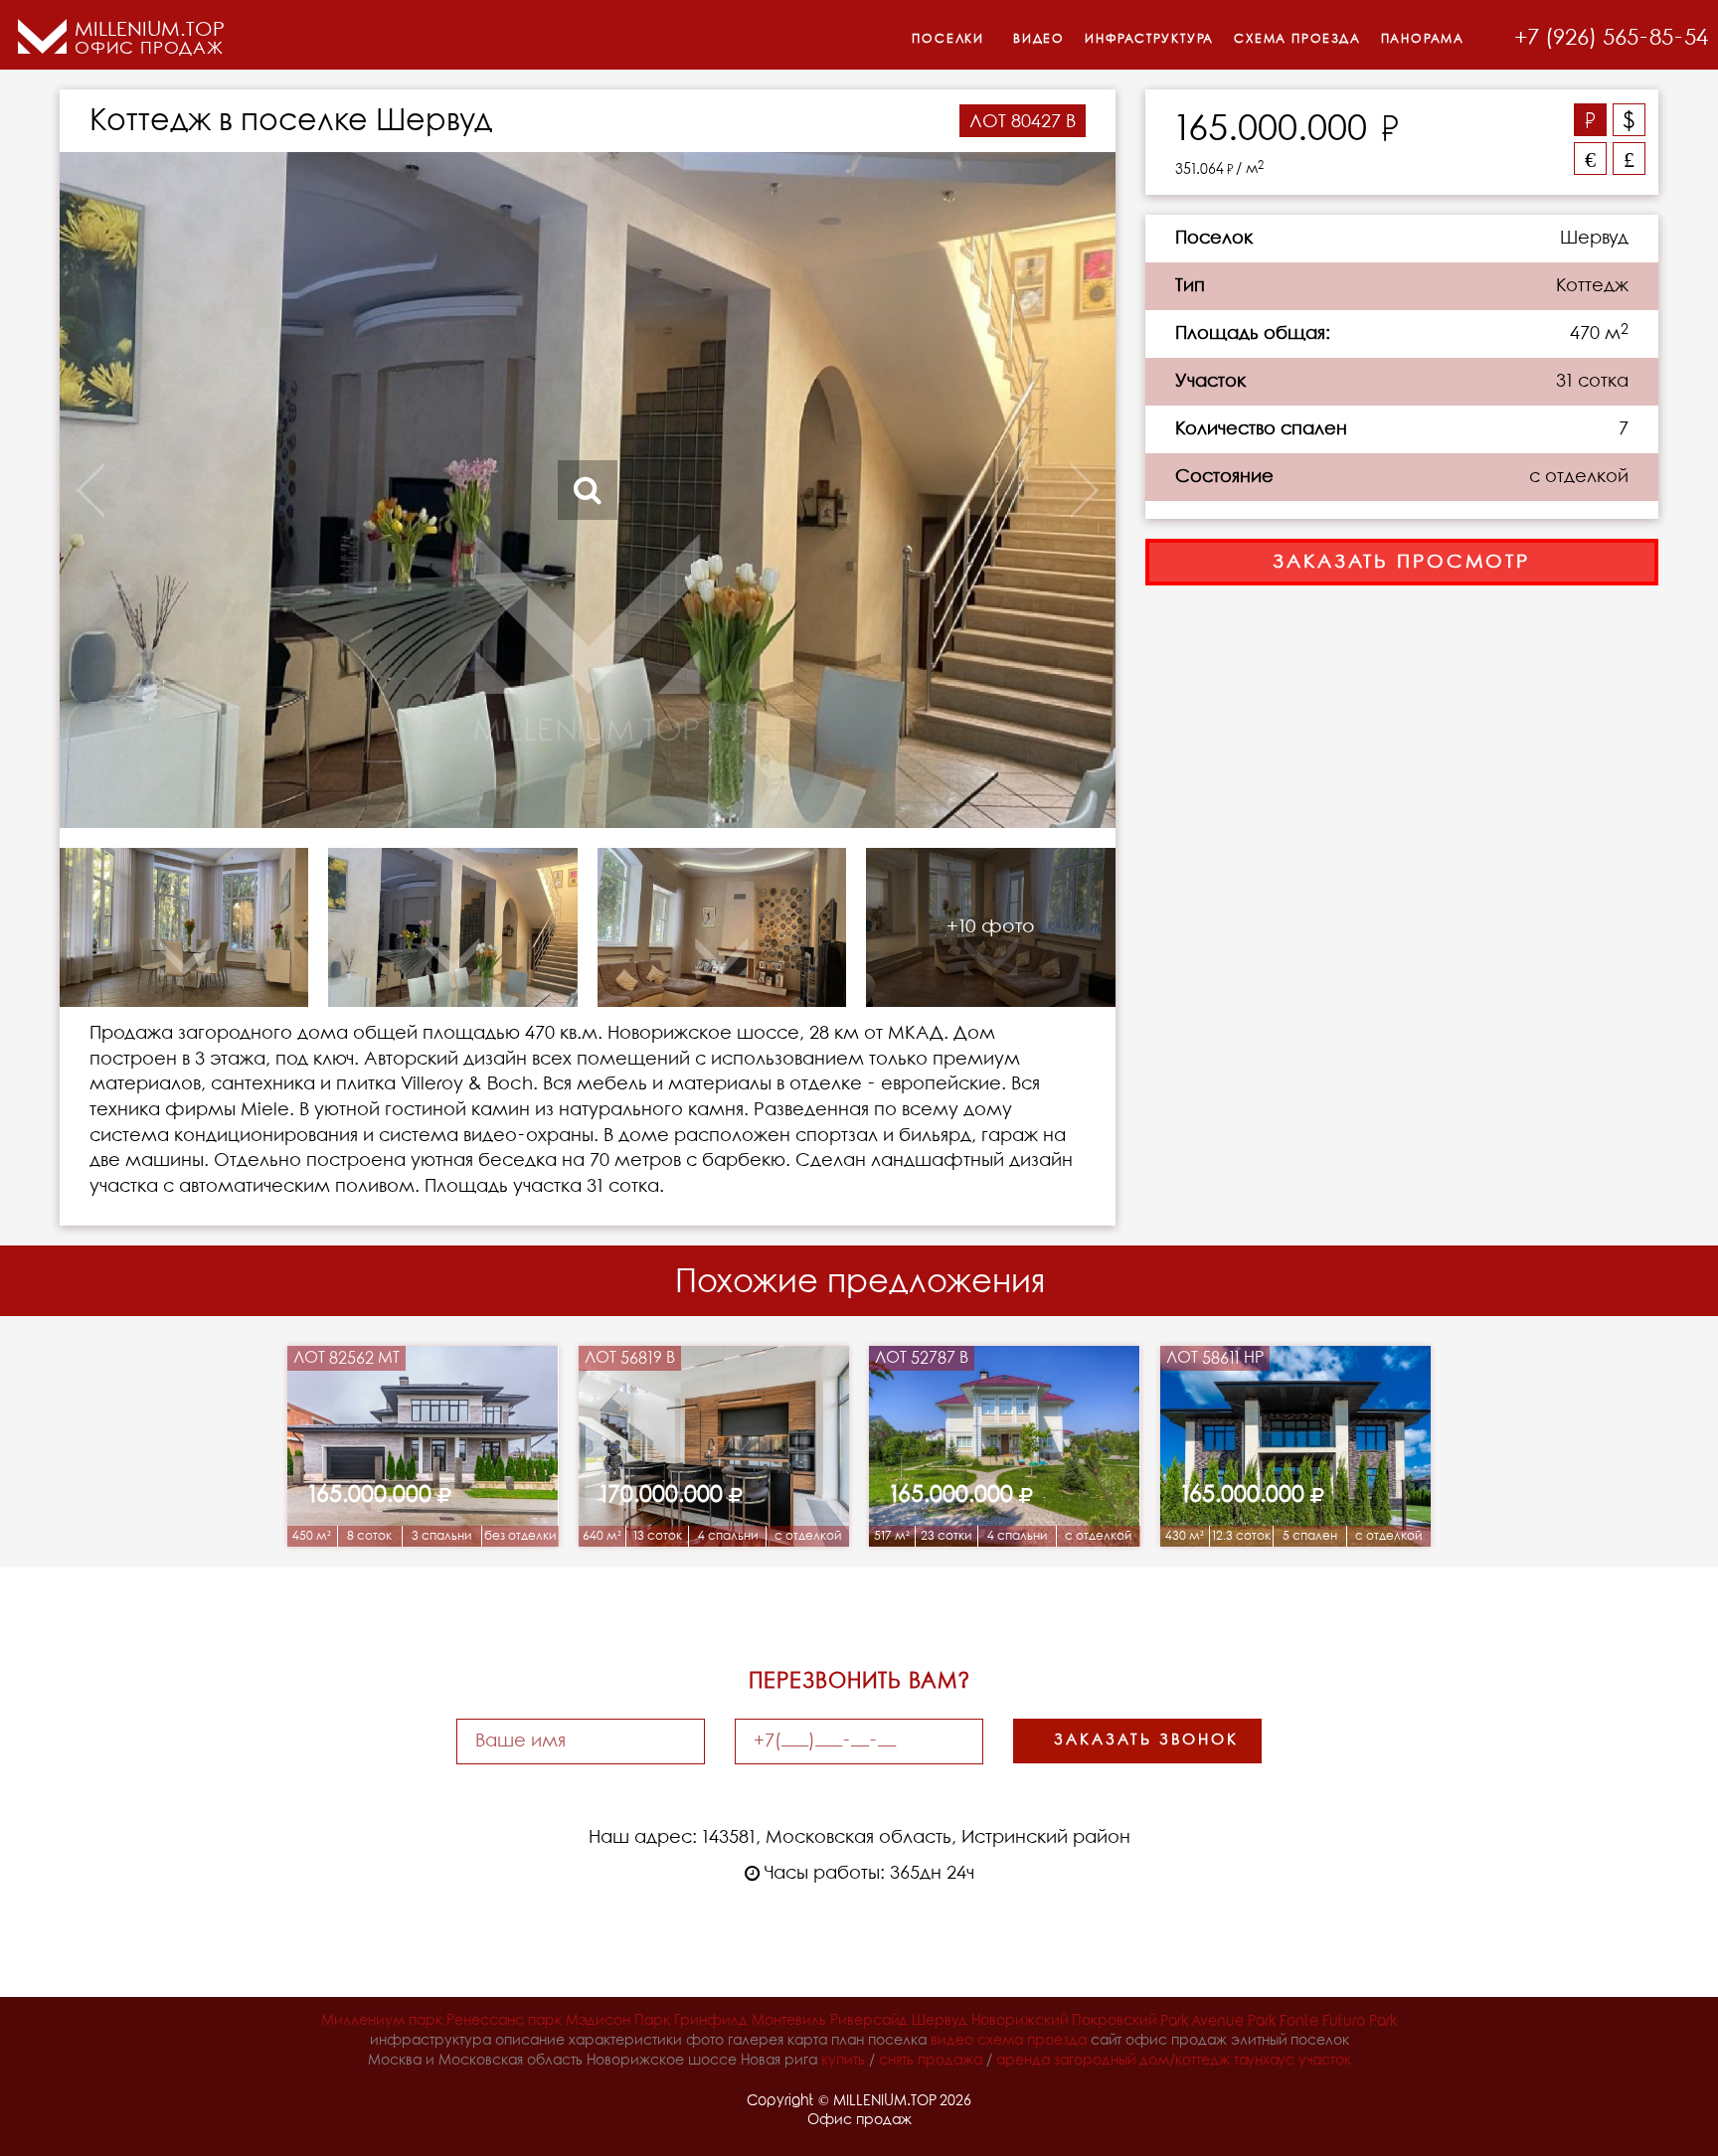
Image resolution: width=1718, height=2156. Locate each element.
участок (1325, 2061)
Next (1010, 490)
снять (896, 2061)
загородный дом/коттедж (1142, 2061)
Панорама (1423, 39)
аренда (1023, 2061)
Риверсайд (869, 2021)
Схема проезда (1297, 39)
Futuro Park (1360, 2021)
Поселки (948, 39)
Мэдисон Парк (618, 2021)
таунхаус (1264, 2061)
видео (952, 2041)
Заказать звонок (1146, 1741)
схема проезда (1032, 2041)
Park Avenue (1202, 2021)
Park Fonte (1283, 2021)
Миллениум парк (382, 2021)
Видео (1039, 39)
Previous (165, 490)
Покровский (1114, 2021)
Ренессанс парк (504, 2021)
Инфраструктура (1149, 39)
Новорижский (1020, 2021)
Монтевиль (789, 2021)
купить (843, 2061)
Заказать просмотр (1401, 562)
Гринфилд (711, 2021)
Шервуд (940, 2021)
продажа (950, 2061)
